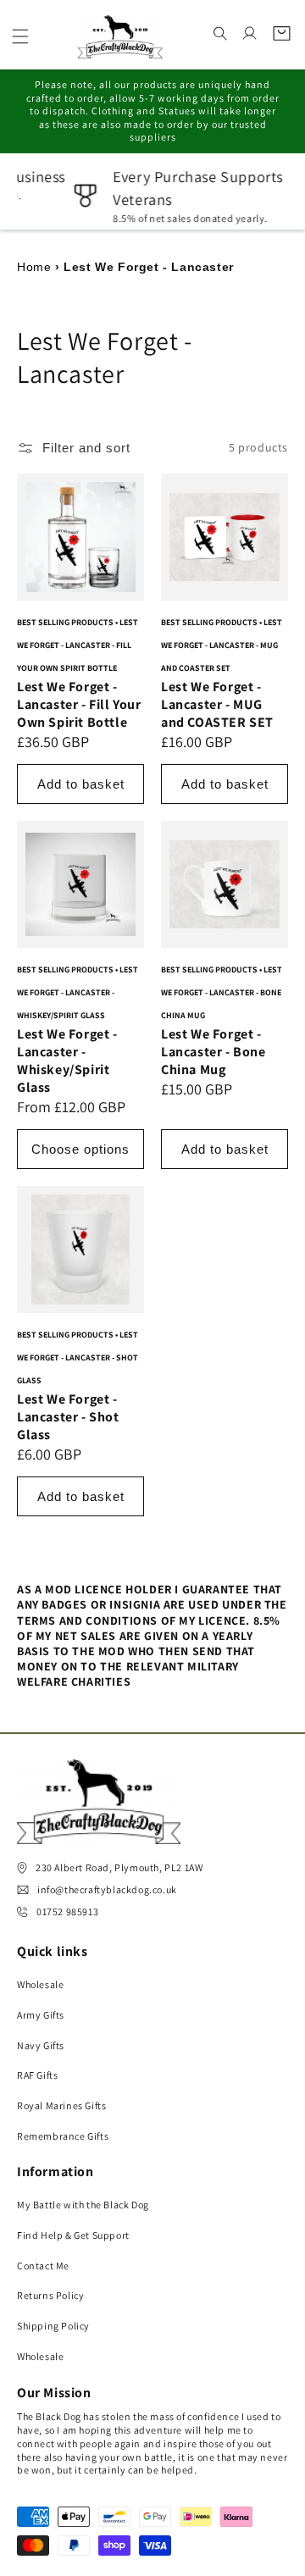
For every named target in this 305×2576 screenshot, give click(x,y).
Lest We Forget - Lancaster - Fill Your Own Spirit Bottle (79, 704)
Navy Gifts (41, 2045)
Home (34, 267)
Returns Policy (50, 2295)
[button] (20, 36)
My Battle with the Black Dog (83, 2205)
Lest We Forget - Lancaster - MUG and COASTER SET (217, 704)
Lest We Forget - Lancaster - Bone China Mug (213, 1052)
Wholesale (40, 1984)
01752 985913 (67, 1911)
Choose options (80, 1148)
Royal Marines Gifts (61, 2105)
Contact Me (43, 2266)
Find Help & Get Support (73, 2235)
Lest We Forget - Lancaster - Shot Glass (68, 1417)
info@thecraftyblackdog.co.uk (107, 1889)
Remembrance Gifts (63, 2136)
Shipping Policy (53, 2326)
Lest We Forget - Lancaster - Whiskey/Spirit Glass (67, 1061)
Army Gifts (41, 2015)
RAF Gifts (37, 2075)
